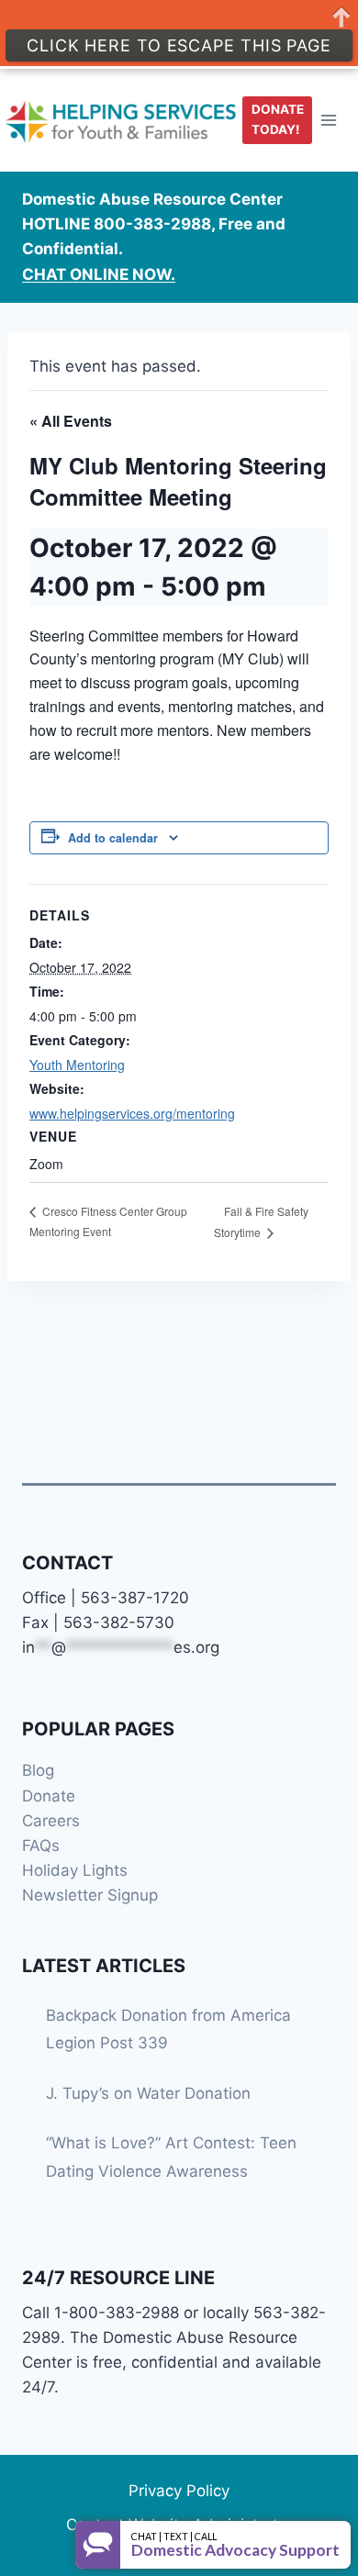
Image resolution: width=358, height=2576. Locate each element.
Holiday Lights (75, 1870)
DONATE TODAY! (278, 119)
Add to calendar (113, 838)
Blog (38, 1770)
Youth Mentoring (77, 1065)
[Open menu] (329, 120)
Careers (51, 1821)
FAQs (41, 1846)
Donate (49, 1796)
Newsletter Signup (90, 1895)
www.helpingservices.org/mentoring (132, 1113)
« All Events (71, 421)
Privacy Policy (179, 2491)
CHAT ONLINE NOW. (99, 274)
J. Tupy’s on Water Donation (148, 2093)
